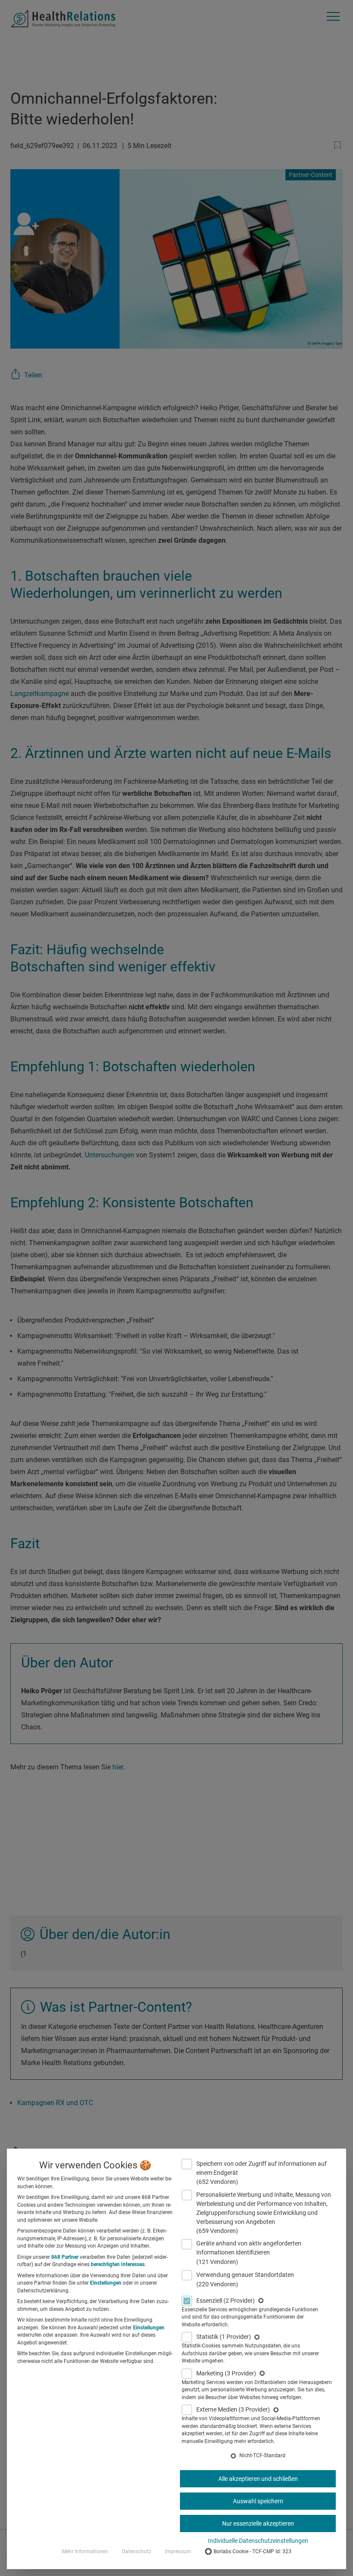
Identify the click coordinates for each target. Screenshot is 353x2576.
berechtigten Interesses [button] (118, 2264)
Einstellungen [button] (106, 2283)
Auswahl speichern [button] (258, 2501)
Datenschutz (136, 2551)
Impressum (178, 2551)
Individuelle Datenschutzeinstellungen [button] (258, 2541)
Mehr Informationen (85, 2551)
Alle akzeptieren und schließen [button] (258, 2479)
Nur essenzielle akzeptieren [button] (258, 2523)
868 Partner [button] (65, 2257)
